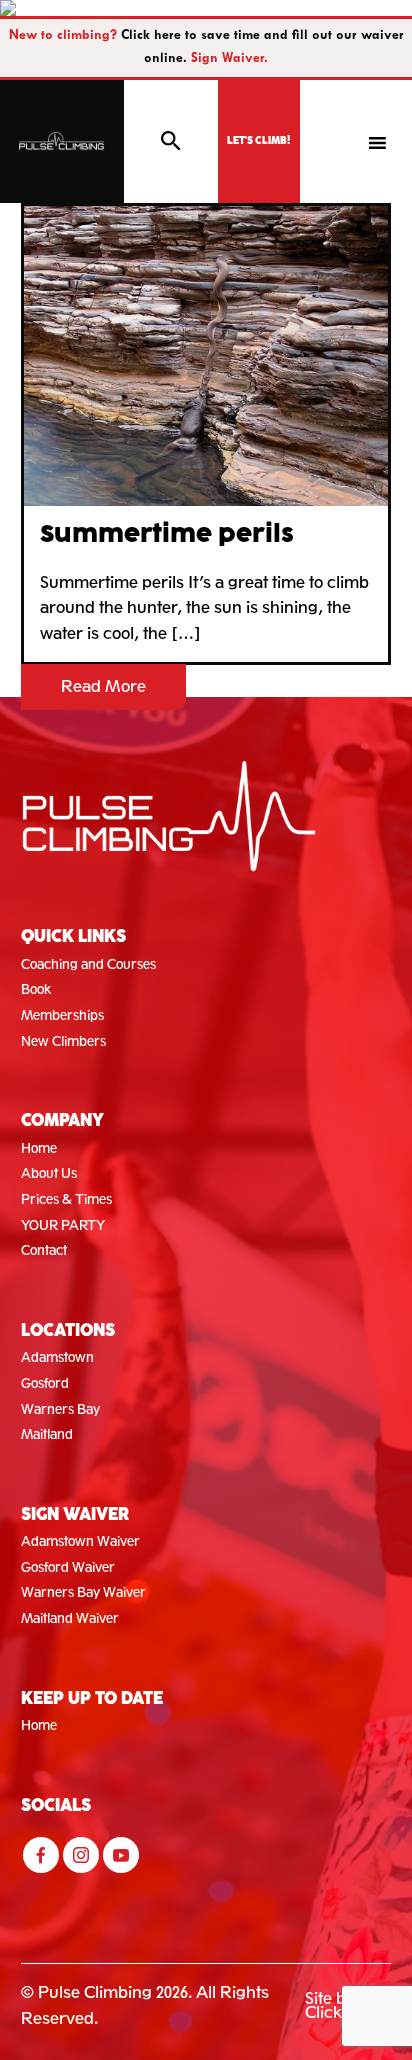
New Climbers (63, 1041)
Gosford (45, 1383)
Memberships (62, 1015)
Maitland (47, 1434)
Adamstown (57, 1357)
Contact (44, 1250)
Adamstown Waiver (80, 1541)
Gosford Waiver (68, 1567)
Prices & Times (66, 1199)
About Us (49, 1173)
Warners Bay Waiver (83, 1592)
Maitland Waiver (70, 1618)
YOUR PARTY (63, 1225)
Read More (103, 686)
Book (36, 989)
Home (39, 1148)
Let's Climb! (258, 141)
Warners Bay (60, 1409)
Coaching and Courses (88, 964)
